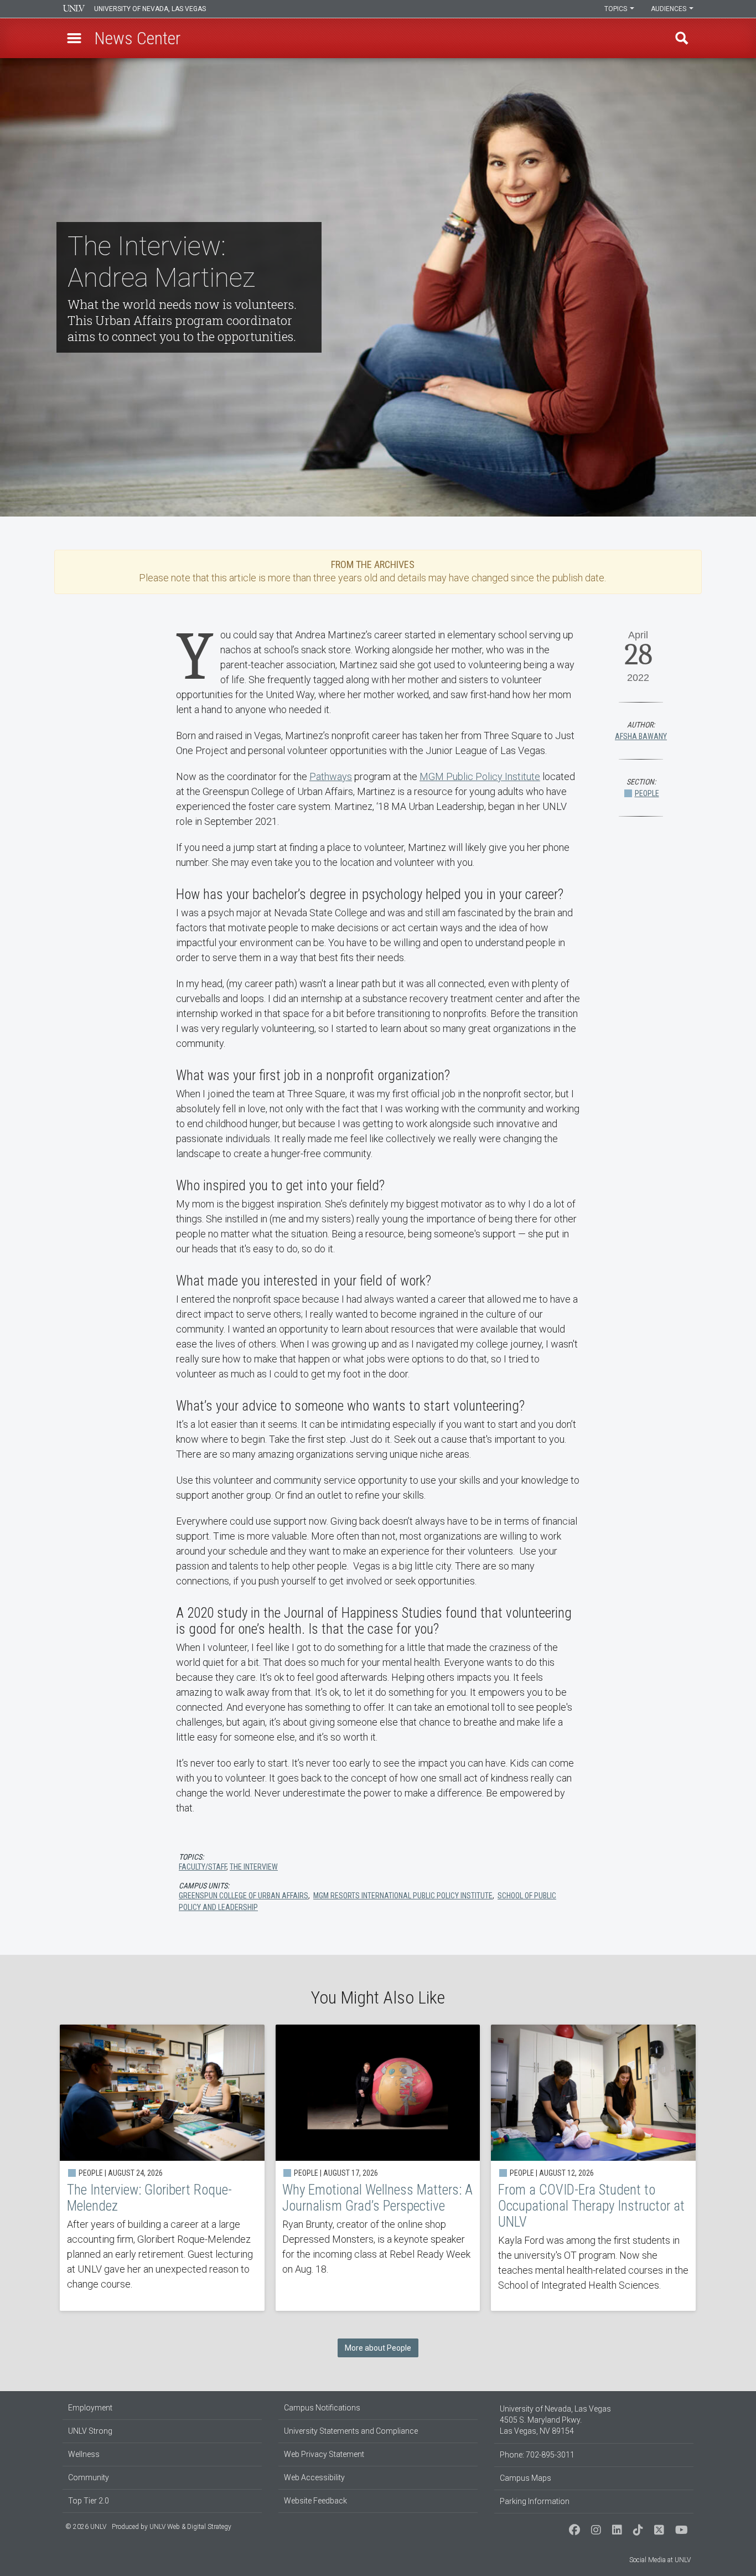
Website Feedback (315, 2501)
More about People (378, 2348)
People (647, 793)
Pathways (331, 776)
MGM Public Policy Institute (480, 776)
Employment (90, 2408)
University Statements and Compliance (351, 2431)
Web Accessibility (314, 2477)
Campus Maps (525, 2478)
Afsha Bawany (641, 736)
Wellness (84, 2454)
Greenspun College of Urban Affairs (244, 1896)
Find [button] (682, 38)
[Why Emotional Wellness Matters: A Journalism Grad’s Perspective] (378, 2168)
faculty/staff (203, 1867)
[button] (74, 38)
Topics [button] (617, 9)
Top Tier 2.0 (89, 2501)
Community (89, 2477)
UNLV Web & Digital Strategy (190, 2527)
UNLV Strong (90, 2431)
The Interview (254, 1867)
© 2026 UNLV (86, 2527)
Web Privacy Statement (324, 2454)
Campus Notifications (322, 2408)
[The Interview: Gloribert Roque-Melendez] (162, 2168)
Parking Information (535, 2501)
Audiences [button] (669, 9)
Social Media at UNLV (660, 2560)
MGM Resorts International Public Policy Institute (403, 1896)
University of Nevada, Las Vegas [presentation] (150, 9)
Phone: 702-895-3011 (537, 2455)
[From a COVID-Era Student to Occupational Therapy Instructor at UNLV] (593, 2168)
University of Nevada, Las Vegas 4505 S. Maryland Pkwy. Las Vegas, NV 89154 (555, 2420)
